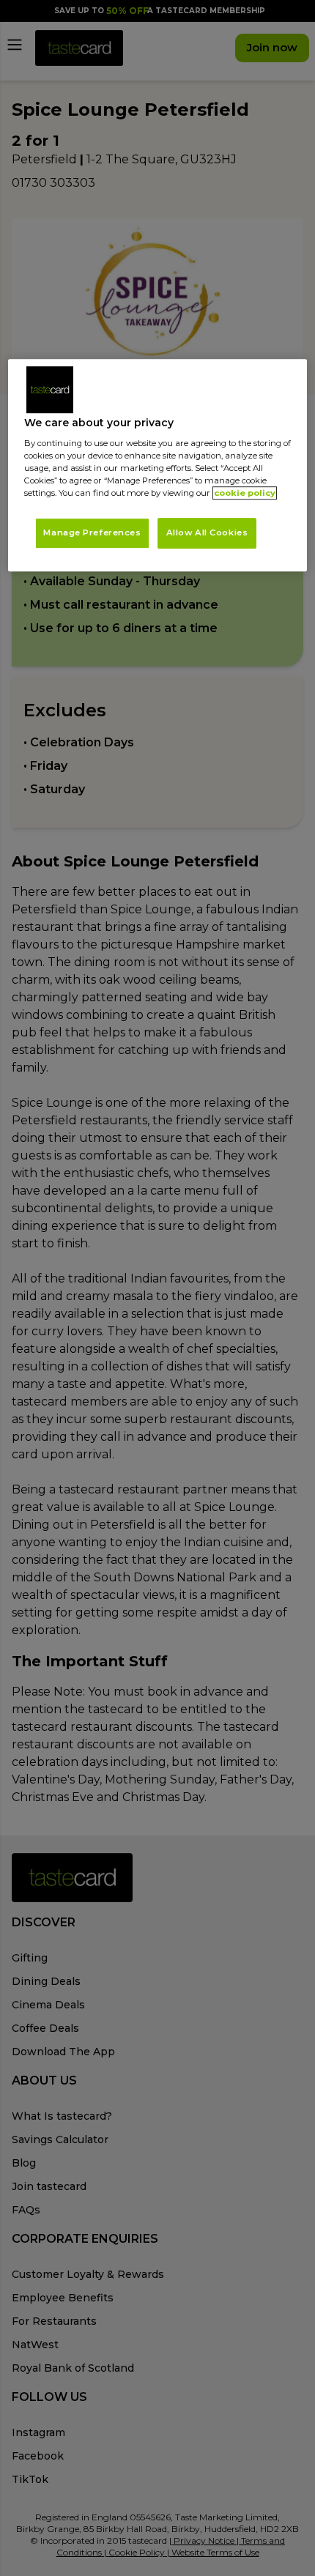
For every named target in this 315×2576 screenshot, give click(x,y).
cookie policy (245, 494)
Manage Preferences (92, 533)
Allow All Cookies (207, 533)
